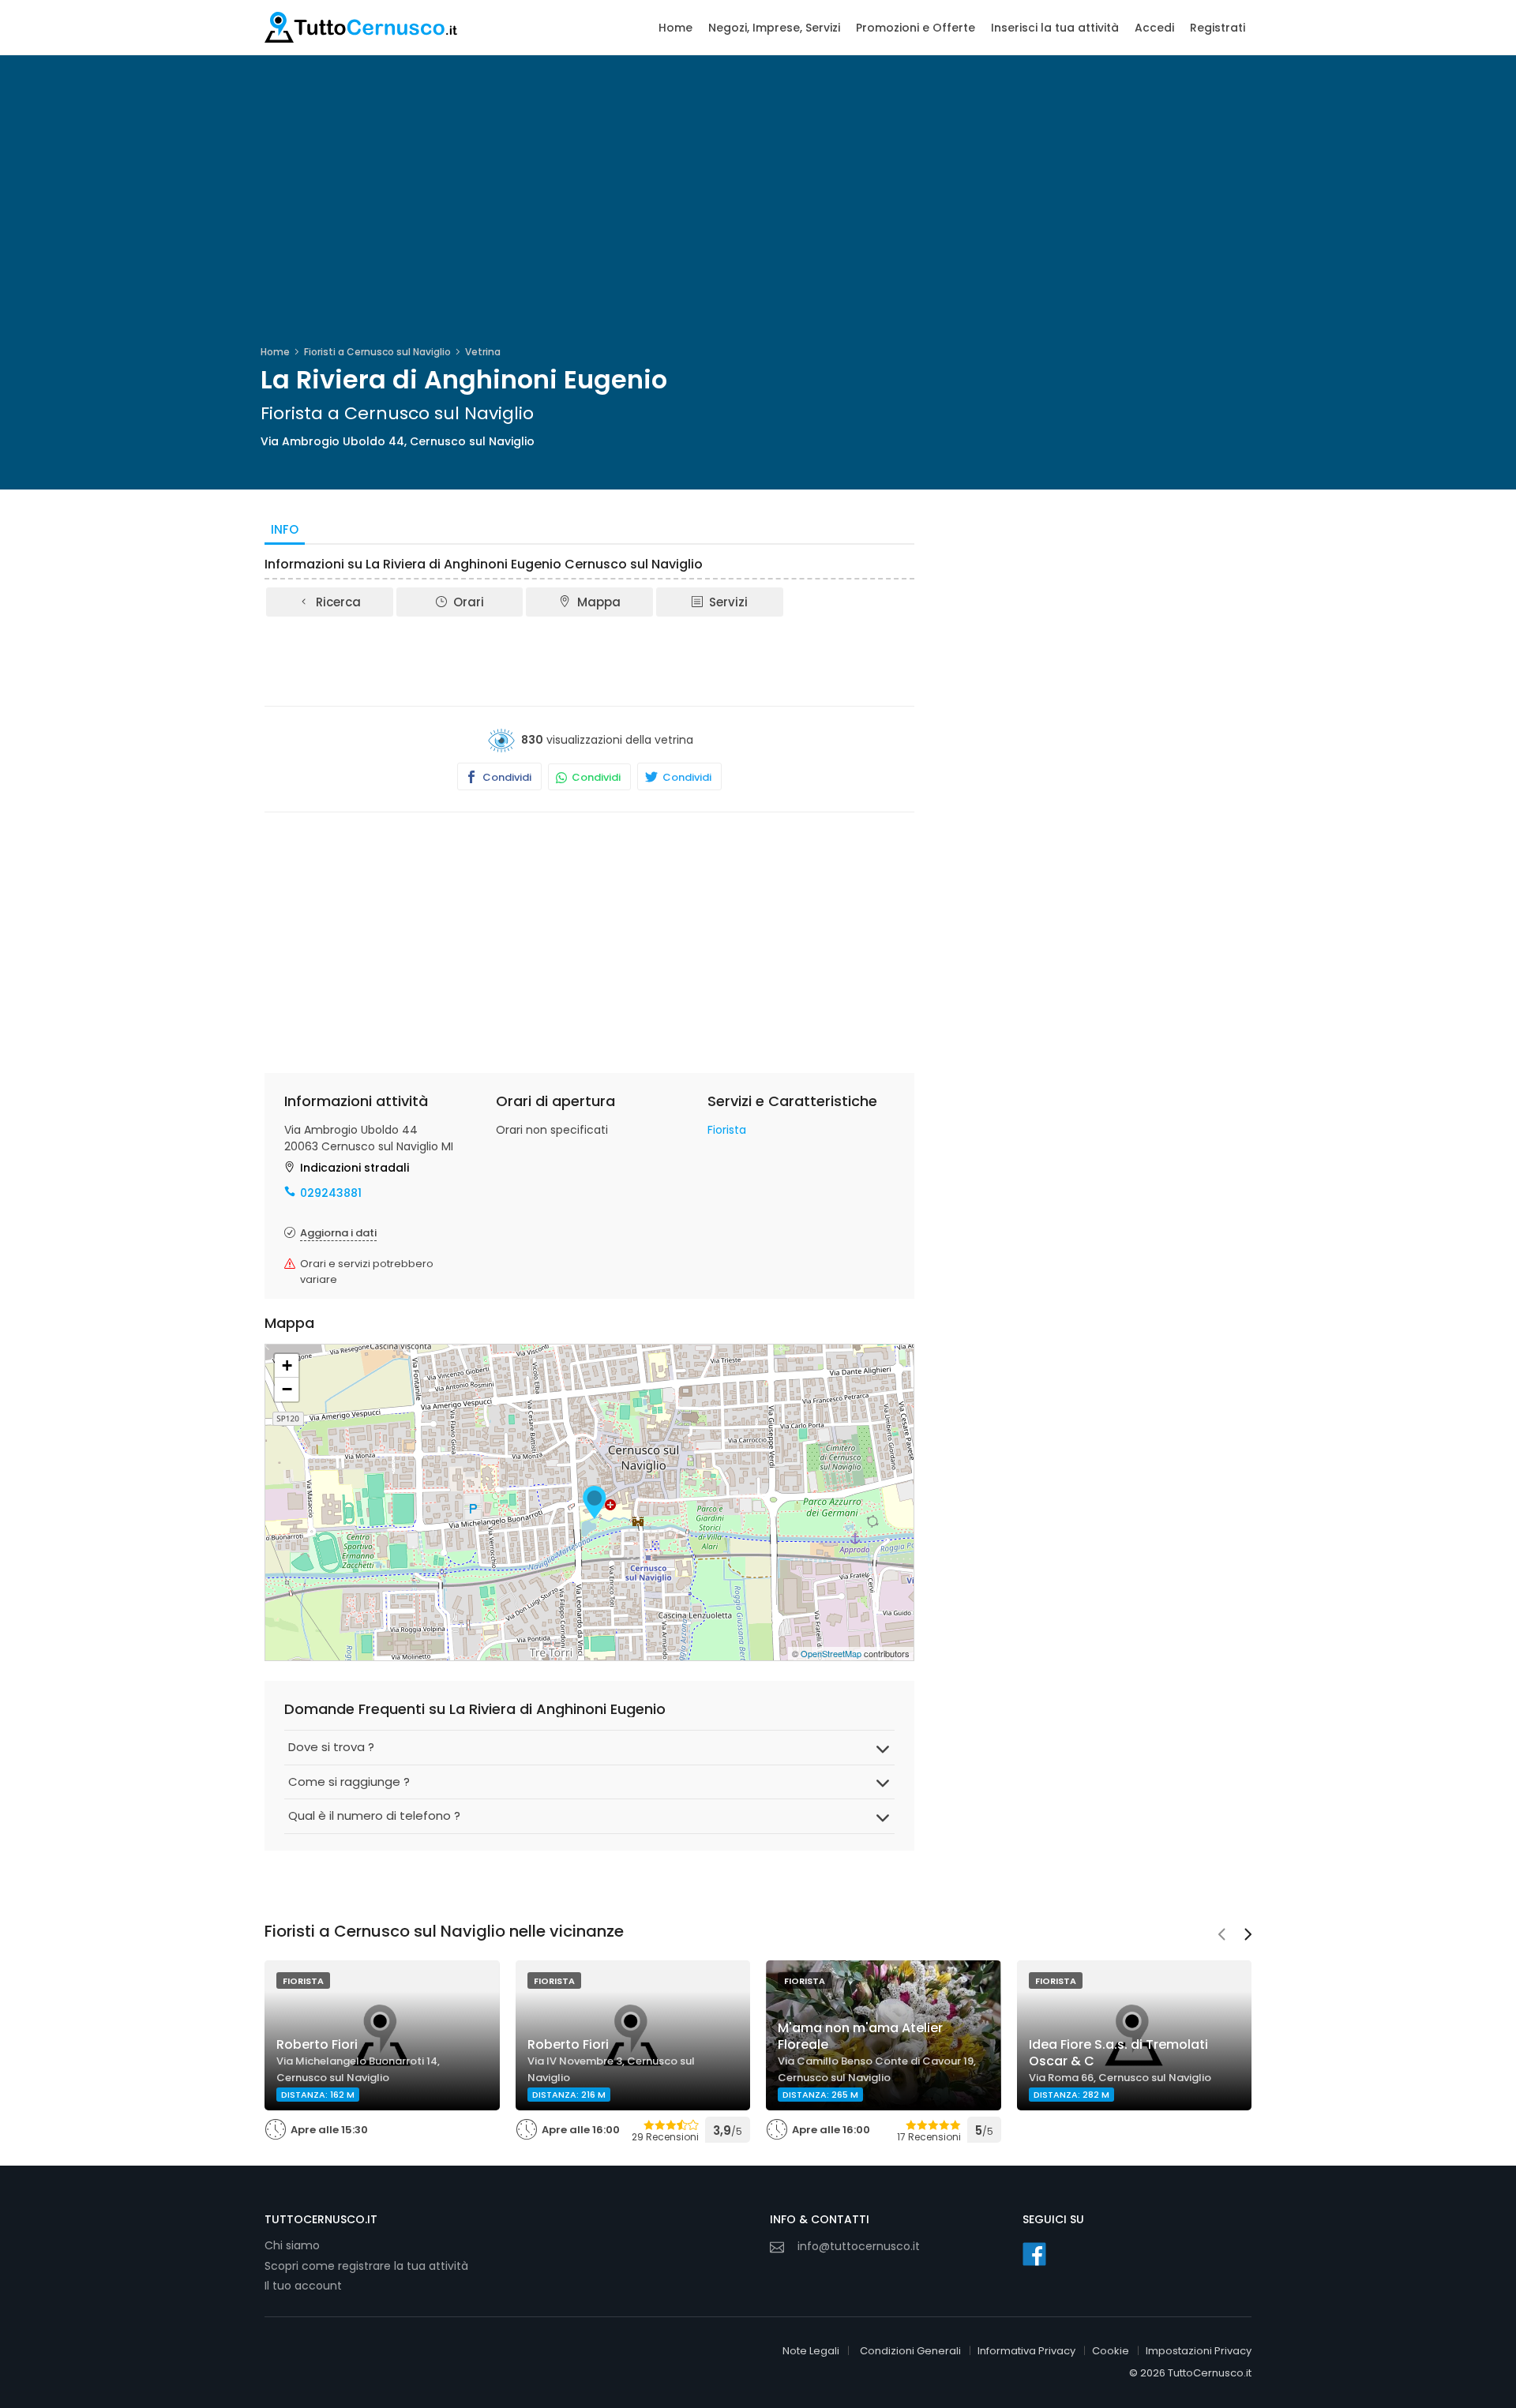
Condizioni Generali (910, 2351)
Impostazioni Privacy (1199, 2351)
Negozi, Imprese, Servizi (774, 28)
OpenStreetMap (831, 1653)
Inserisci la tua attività (1055, 28)
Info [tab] (285, 529)
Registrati (1218, 28)
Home (675, 28)
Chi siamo (292, 2245)
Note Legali (811, 2351)
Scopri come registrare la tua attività (366, 2266)
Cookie (1111, 2351)
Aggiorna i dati (338, 1233)
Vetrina (483, 352)
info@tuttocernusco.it (859, 2246)
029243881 (331, 1193)
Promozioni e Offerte (916, 28)
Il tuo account (303, 2286)
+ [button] (287, 1365)
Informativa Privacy (1026, 2351)
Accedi (1154, 28)
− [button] (287, 1389)
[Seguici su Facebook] (1034, 2254)
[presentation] (1221, 1936)
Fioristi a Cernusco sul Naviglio (377, 352)
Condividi (506, 777)
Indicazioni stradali (355, 1168)
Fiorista (727, 1130)
